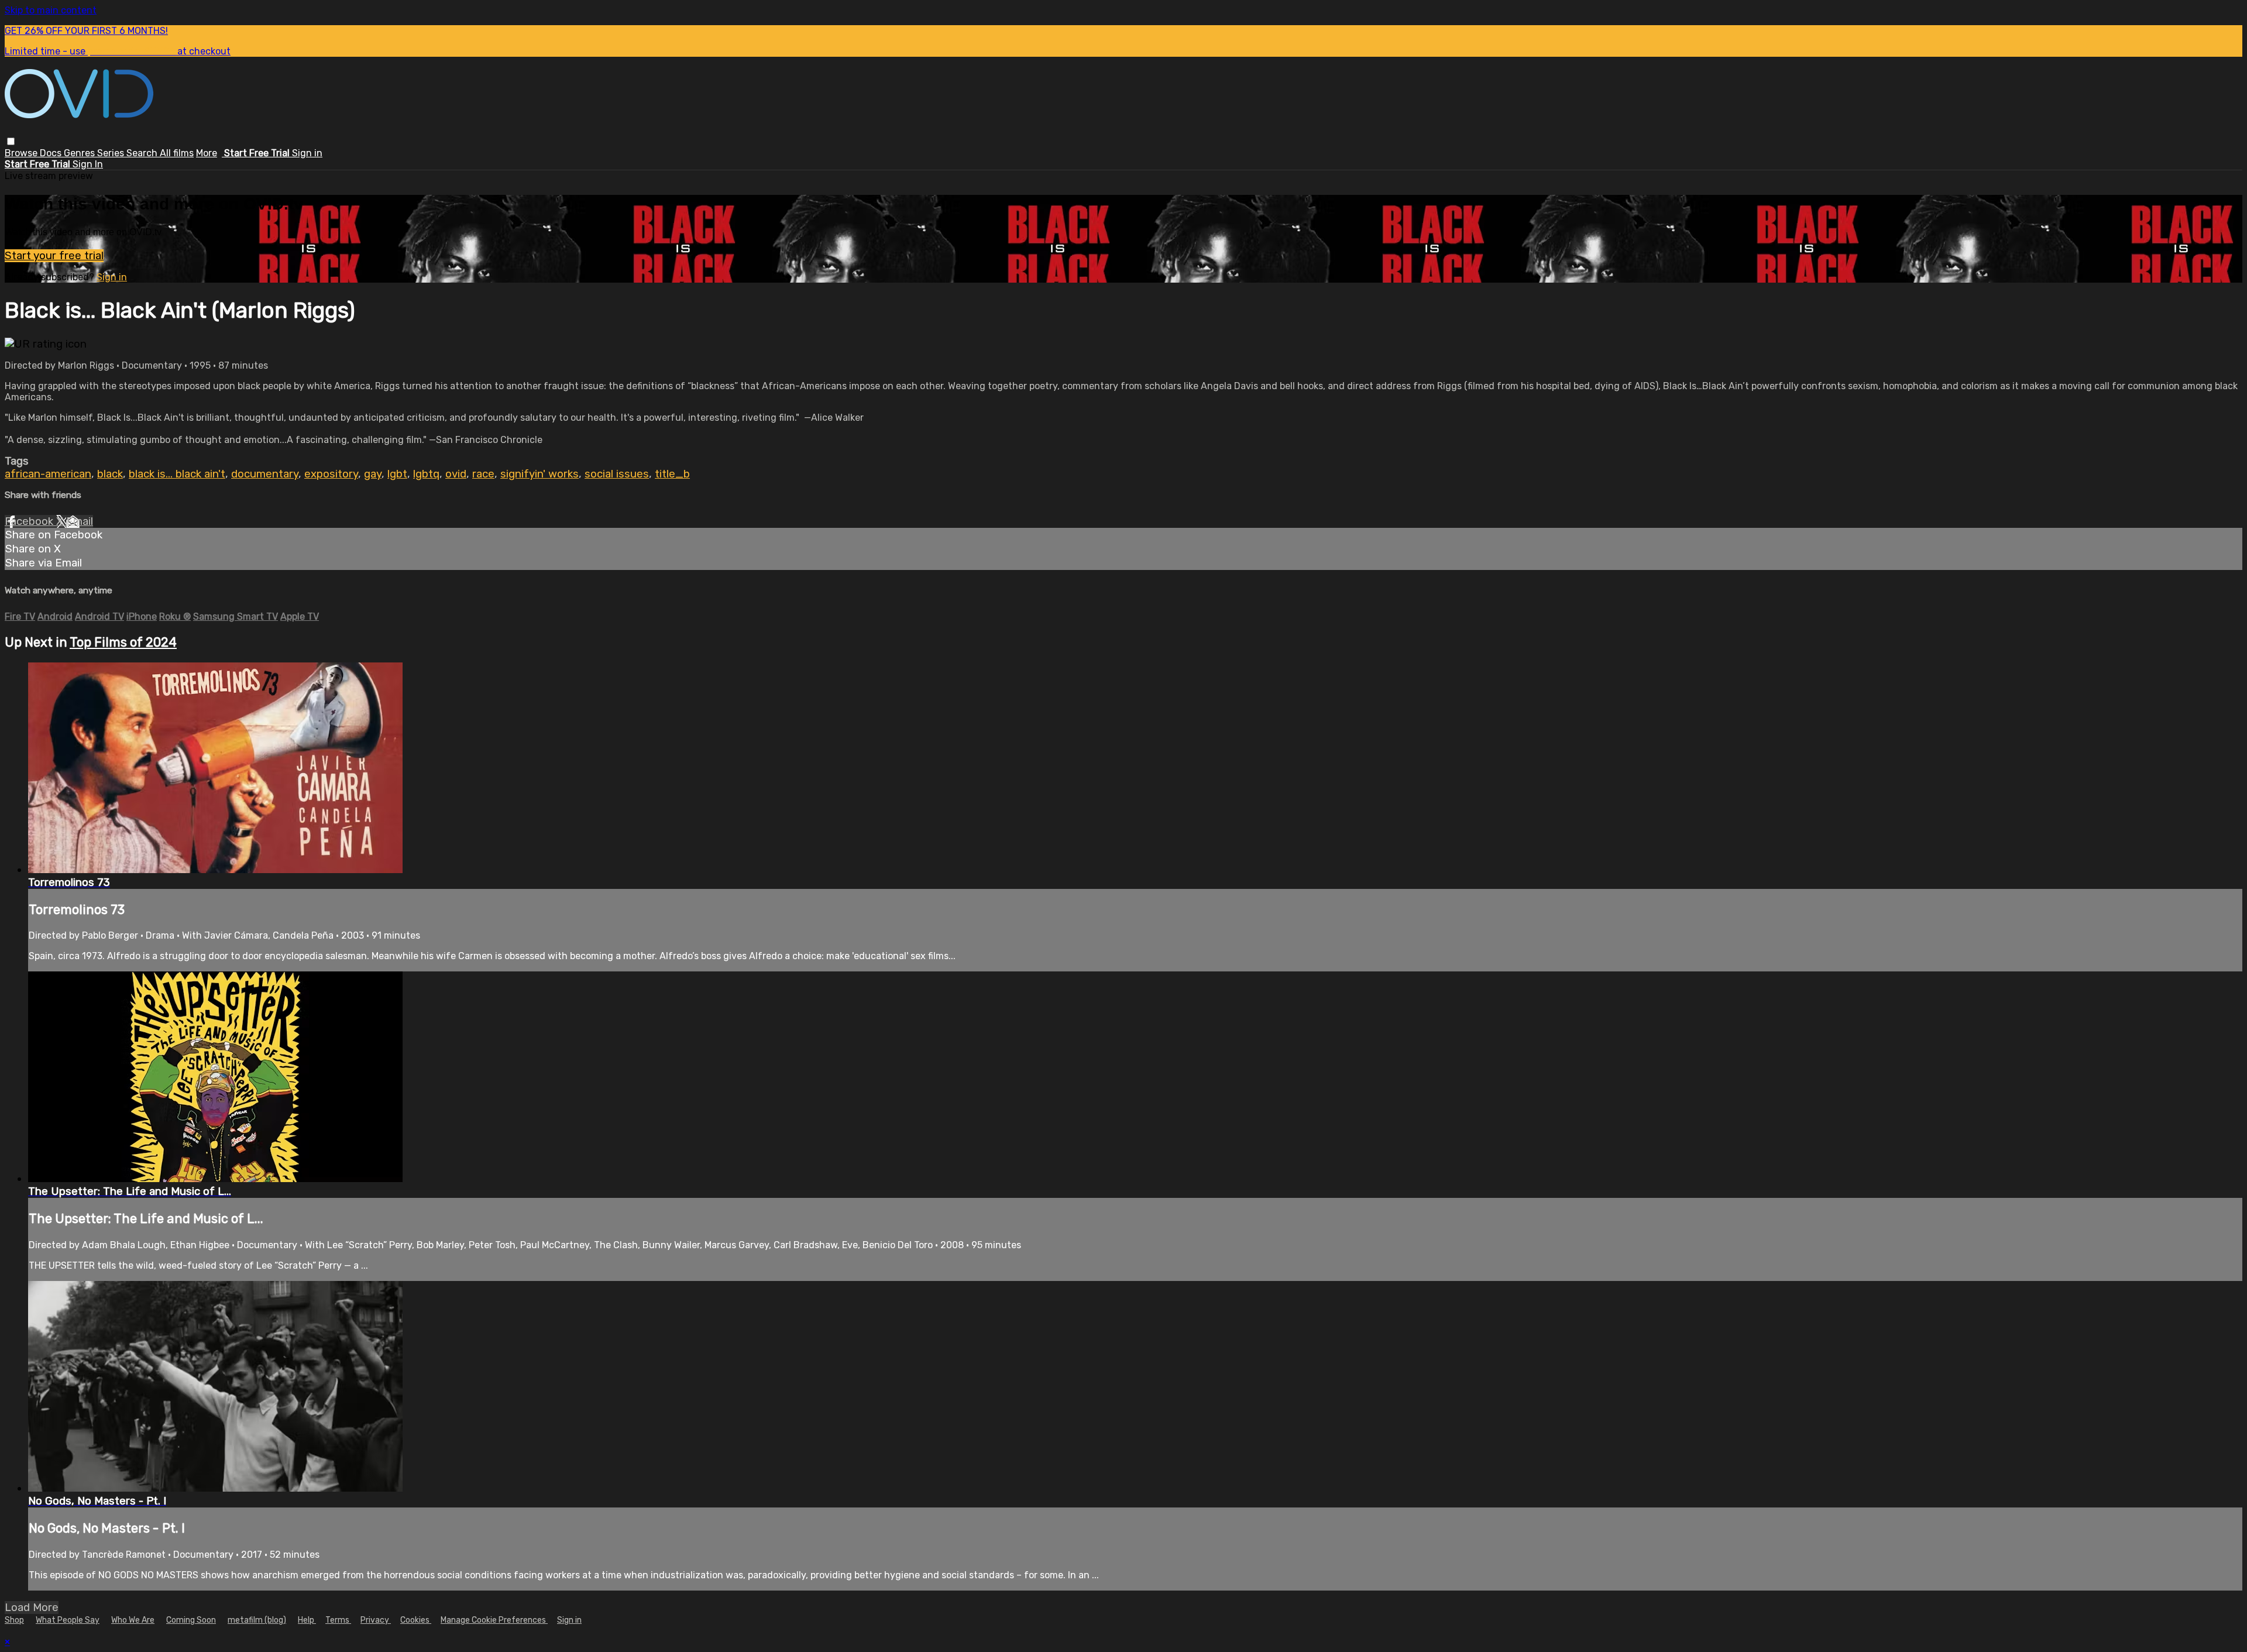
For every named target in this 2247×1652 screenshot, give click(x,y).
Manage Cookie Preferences (494, 1620)
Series (112, 153)
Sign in (307, 153)
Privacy (376, 1620)
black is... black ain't (177, 474)
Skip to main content (51, 10)
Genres (80, 153)
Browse (22, 153)
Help (307, 1620)
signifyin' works (540, 474)
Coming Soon (191, 1620)
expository (331, 474)
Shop (14, 1620)
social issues (617, 474)
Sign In (88, 164)
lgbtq (426, 474)
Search (143, 153)
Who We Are (133, 1620)
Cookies (416, 1620)
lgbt (397, 474)
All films (177, 153)
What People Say (68, 1620)
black (110, 474)
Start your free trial (54, 256)
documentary (265, 474)
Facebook (30, 521)
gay (373, 474)
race (483, 474)
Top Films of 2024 (123, 642)
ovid (456, 474)
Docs (52, 153)
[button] (11, 141)
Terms (338, 1620)
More (207, 153)
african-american (48, 474)
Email (80, 521)
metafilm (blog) (257, 1620)
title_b (672, 474)
